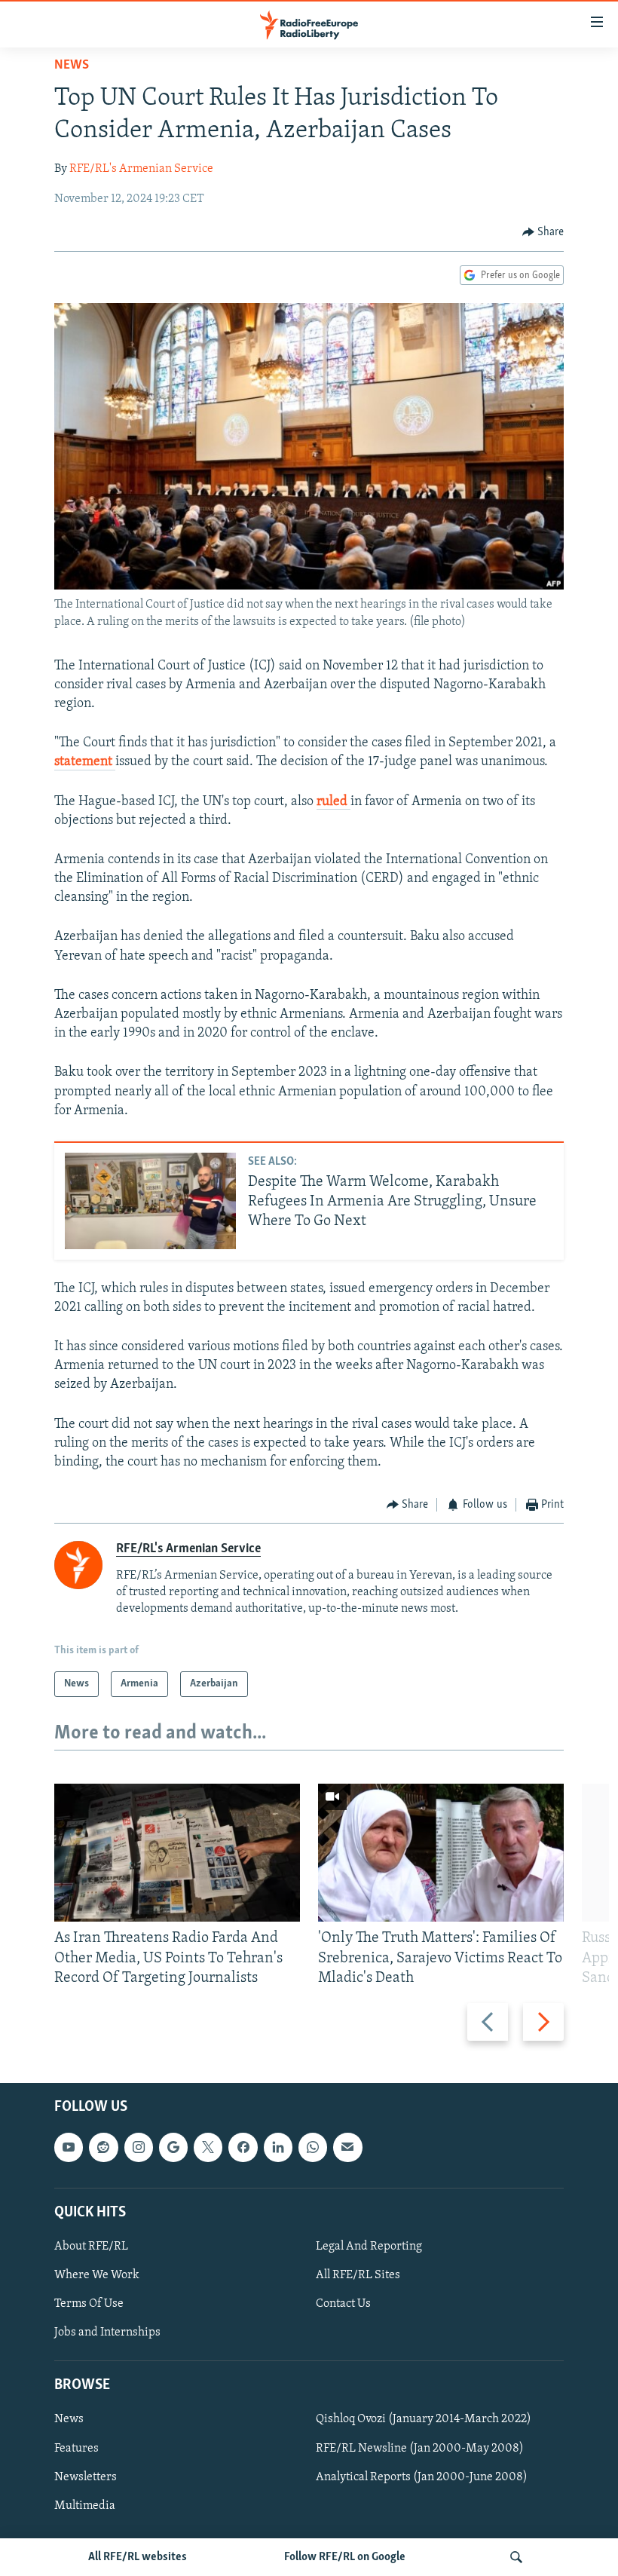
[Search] (516, 2557)
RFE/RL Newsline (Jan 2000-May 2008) (420, 2449)
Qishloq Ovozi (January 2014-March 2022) (424, 2420)
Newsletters (86, 2477)
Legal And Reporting (369, 2247)
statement (85, 762)
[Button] (543, 232)
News (72, 66)
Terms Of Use (89, 2304)
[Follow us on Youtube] (69, 2147)
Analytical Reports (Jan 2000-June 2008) (422, 2477)
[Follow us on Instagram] (139, 2147)
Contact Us (343, 2304)
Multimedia (85, 2506)
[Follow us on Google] (173, 2147)
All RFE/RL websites (138, 2557)
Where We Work (97, 2275)
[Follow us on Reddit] (103, 2147)
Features (76, 2449)
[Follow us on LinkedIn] (278, 2147)
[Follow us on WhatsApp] (313, 2147)
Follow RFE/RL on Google (345, 2557)
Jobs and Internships (107, 2332)
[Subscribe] (347, 2147)
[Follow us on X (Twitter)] (208, 2147)
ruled (333, 802)
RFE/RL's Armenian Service (141, 169)
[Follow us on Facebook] (243, 2147)
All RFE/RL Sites (358, 2275)
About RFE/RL (91, 2247)
